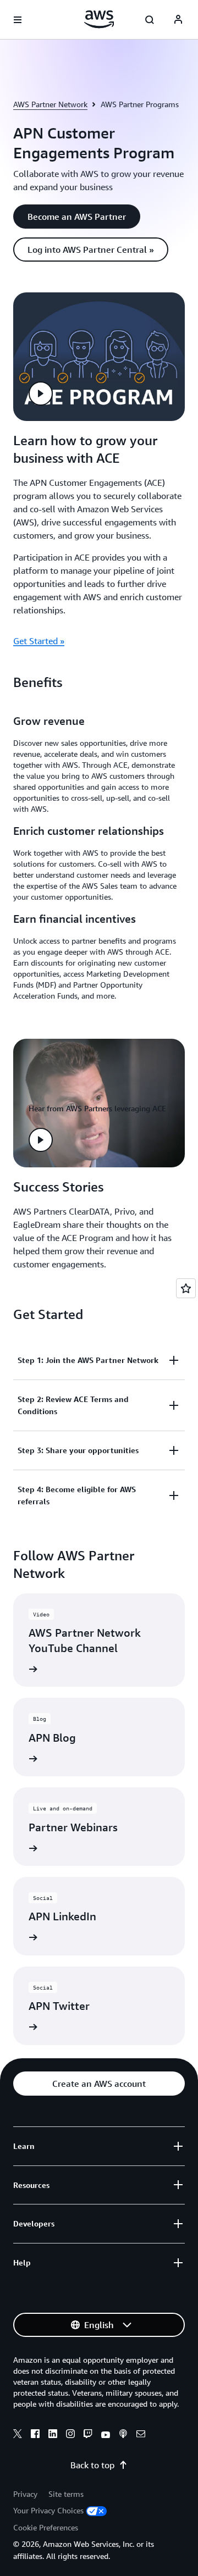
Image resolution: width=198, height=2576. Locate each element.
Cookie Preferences (46, 2527)
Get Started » (39, 641)
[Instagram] (70, 2435)
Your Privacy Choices (48, 2510)
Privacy (25, 2494)
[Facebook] (35, 2435)
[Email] (141, 2435)
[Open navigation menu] (18, 20)
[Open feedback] (186, 1288)
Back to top (92, 2465)
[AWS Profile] (178, 20)
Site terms (66, 2494)
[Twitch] (88, 2435)
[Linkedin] (53, 2435)
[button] (77, 217)
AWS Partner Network (50, 104)
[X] (18, 2435)
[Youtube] (106, 2435)
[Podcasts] (123, 2435)
